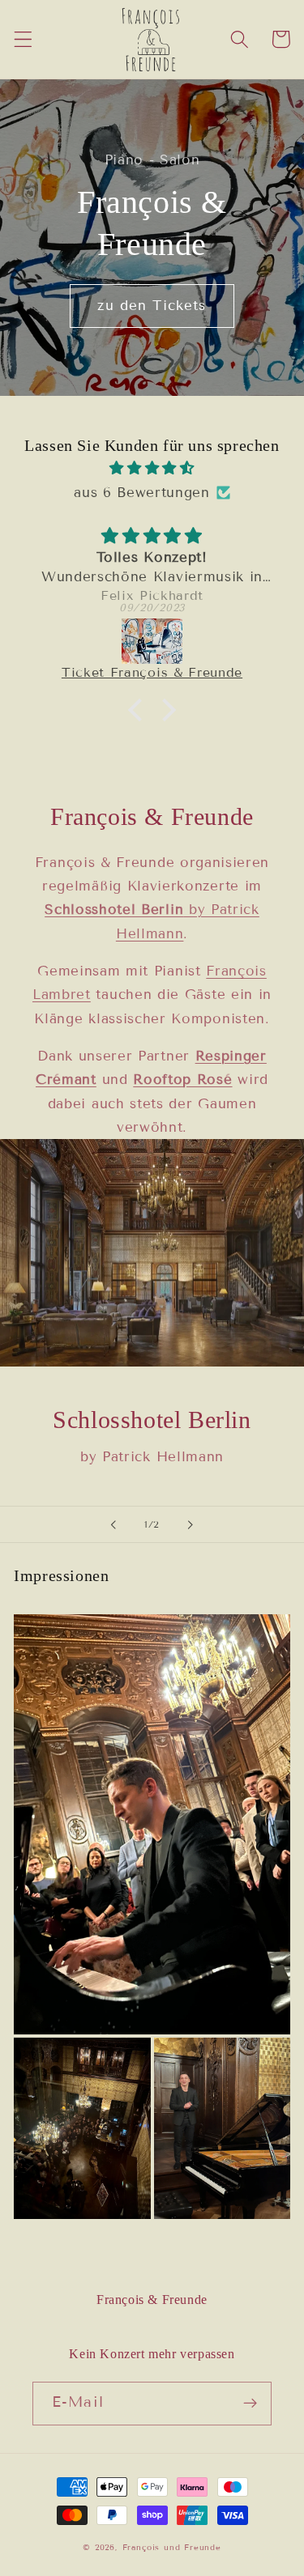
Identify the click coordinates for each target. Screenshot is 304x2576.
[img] (152, 468)
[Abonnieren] (250, 2404)
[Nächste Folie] (191, 1524)
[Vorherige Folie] (113, 1524)
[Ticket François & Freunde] (152, 641)
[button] (23, 39)
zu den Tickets (152, 306)
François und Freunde (172, 2547)
